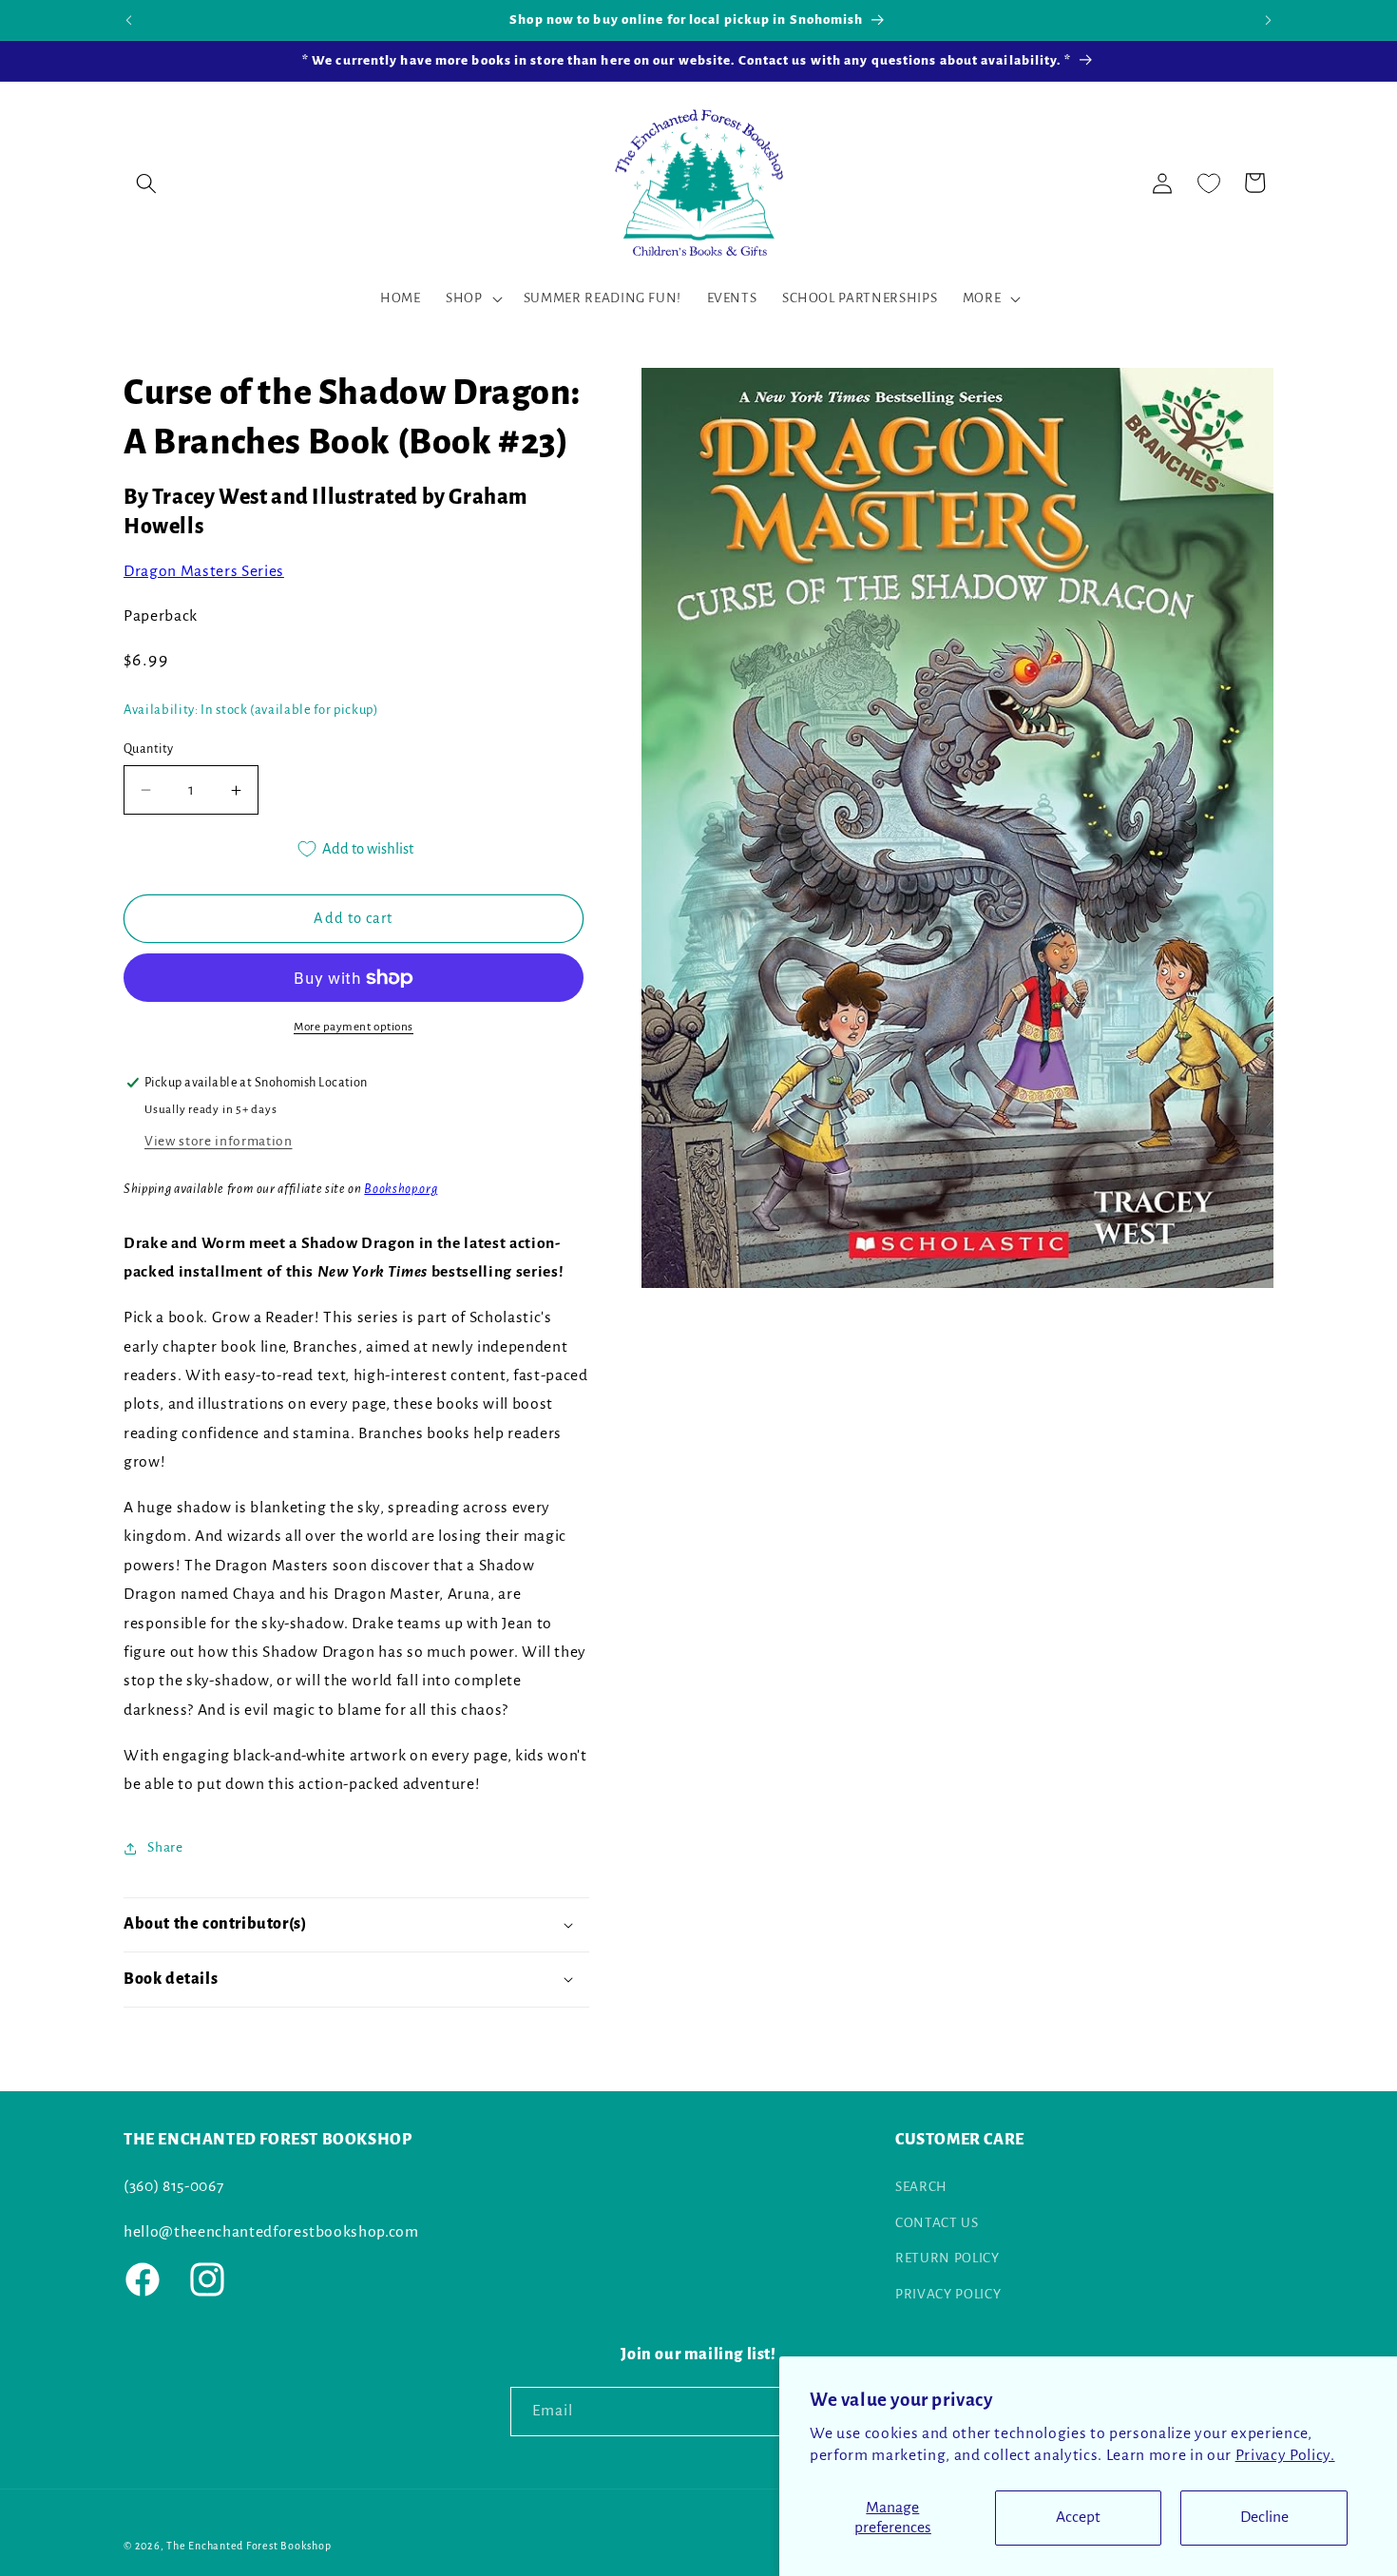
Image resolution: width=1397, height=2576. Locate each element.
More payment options (354, 1028)
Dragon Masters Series (204, 572)
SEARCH (921, 2187)
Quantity (149, 749)
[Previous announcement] (129, 20)
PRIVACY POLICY (948, 2294)
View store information (219, 1141)
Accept (1078, 2517)
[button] (146, 183)
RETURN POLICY (947, 2258)
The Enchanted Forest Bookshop (249, 2546)
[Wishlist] (1209, 183)
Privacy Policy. (1285, 2455)
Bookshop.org (401, 1189)
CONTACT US (937, 2223)
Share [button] (165, 1847)
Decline (1264, 2517)
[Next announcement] (1269, 20)
